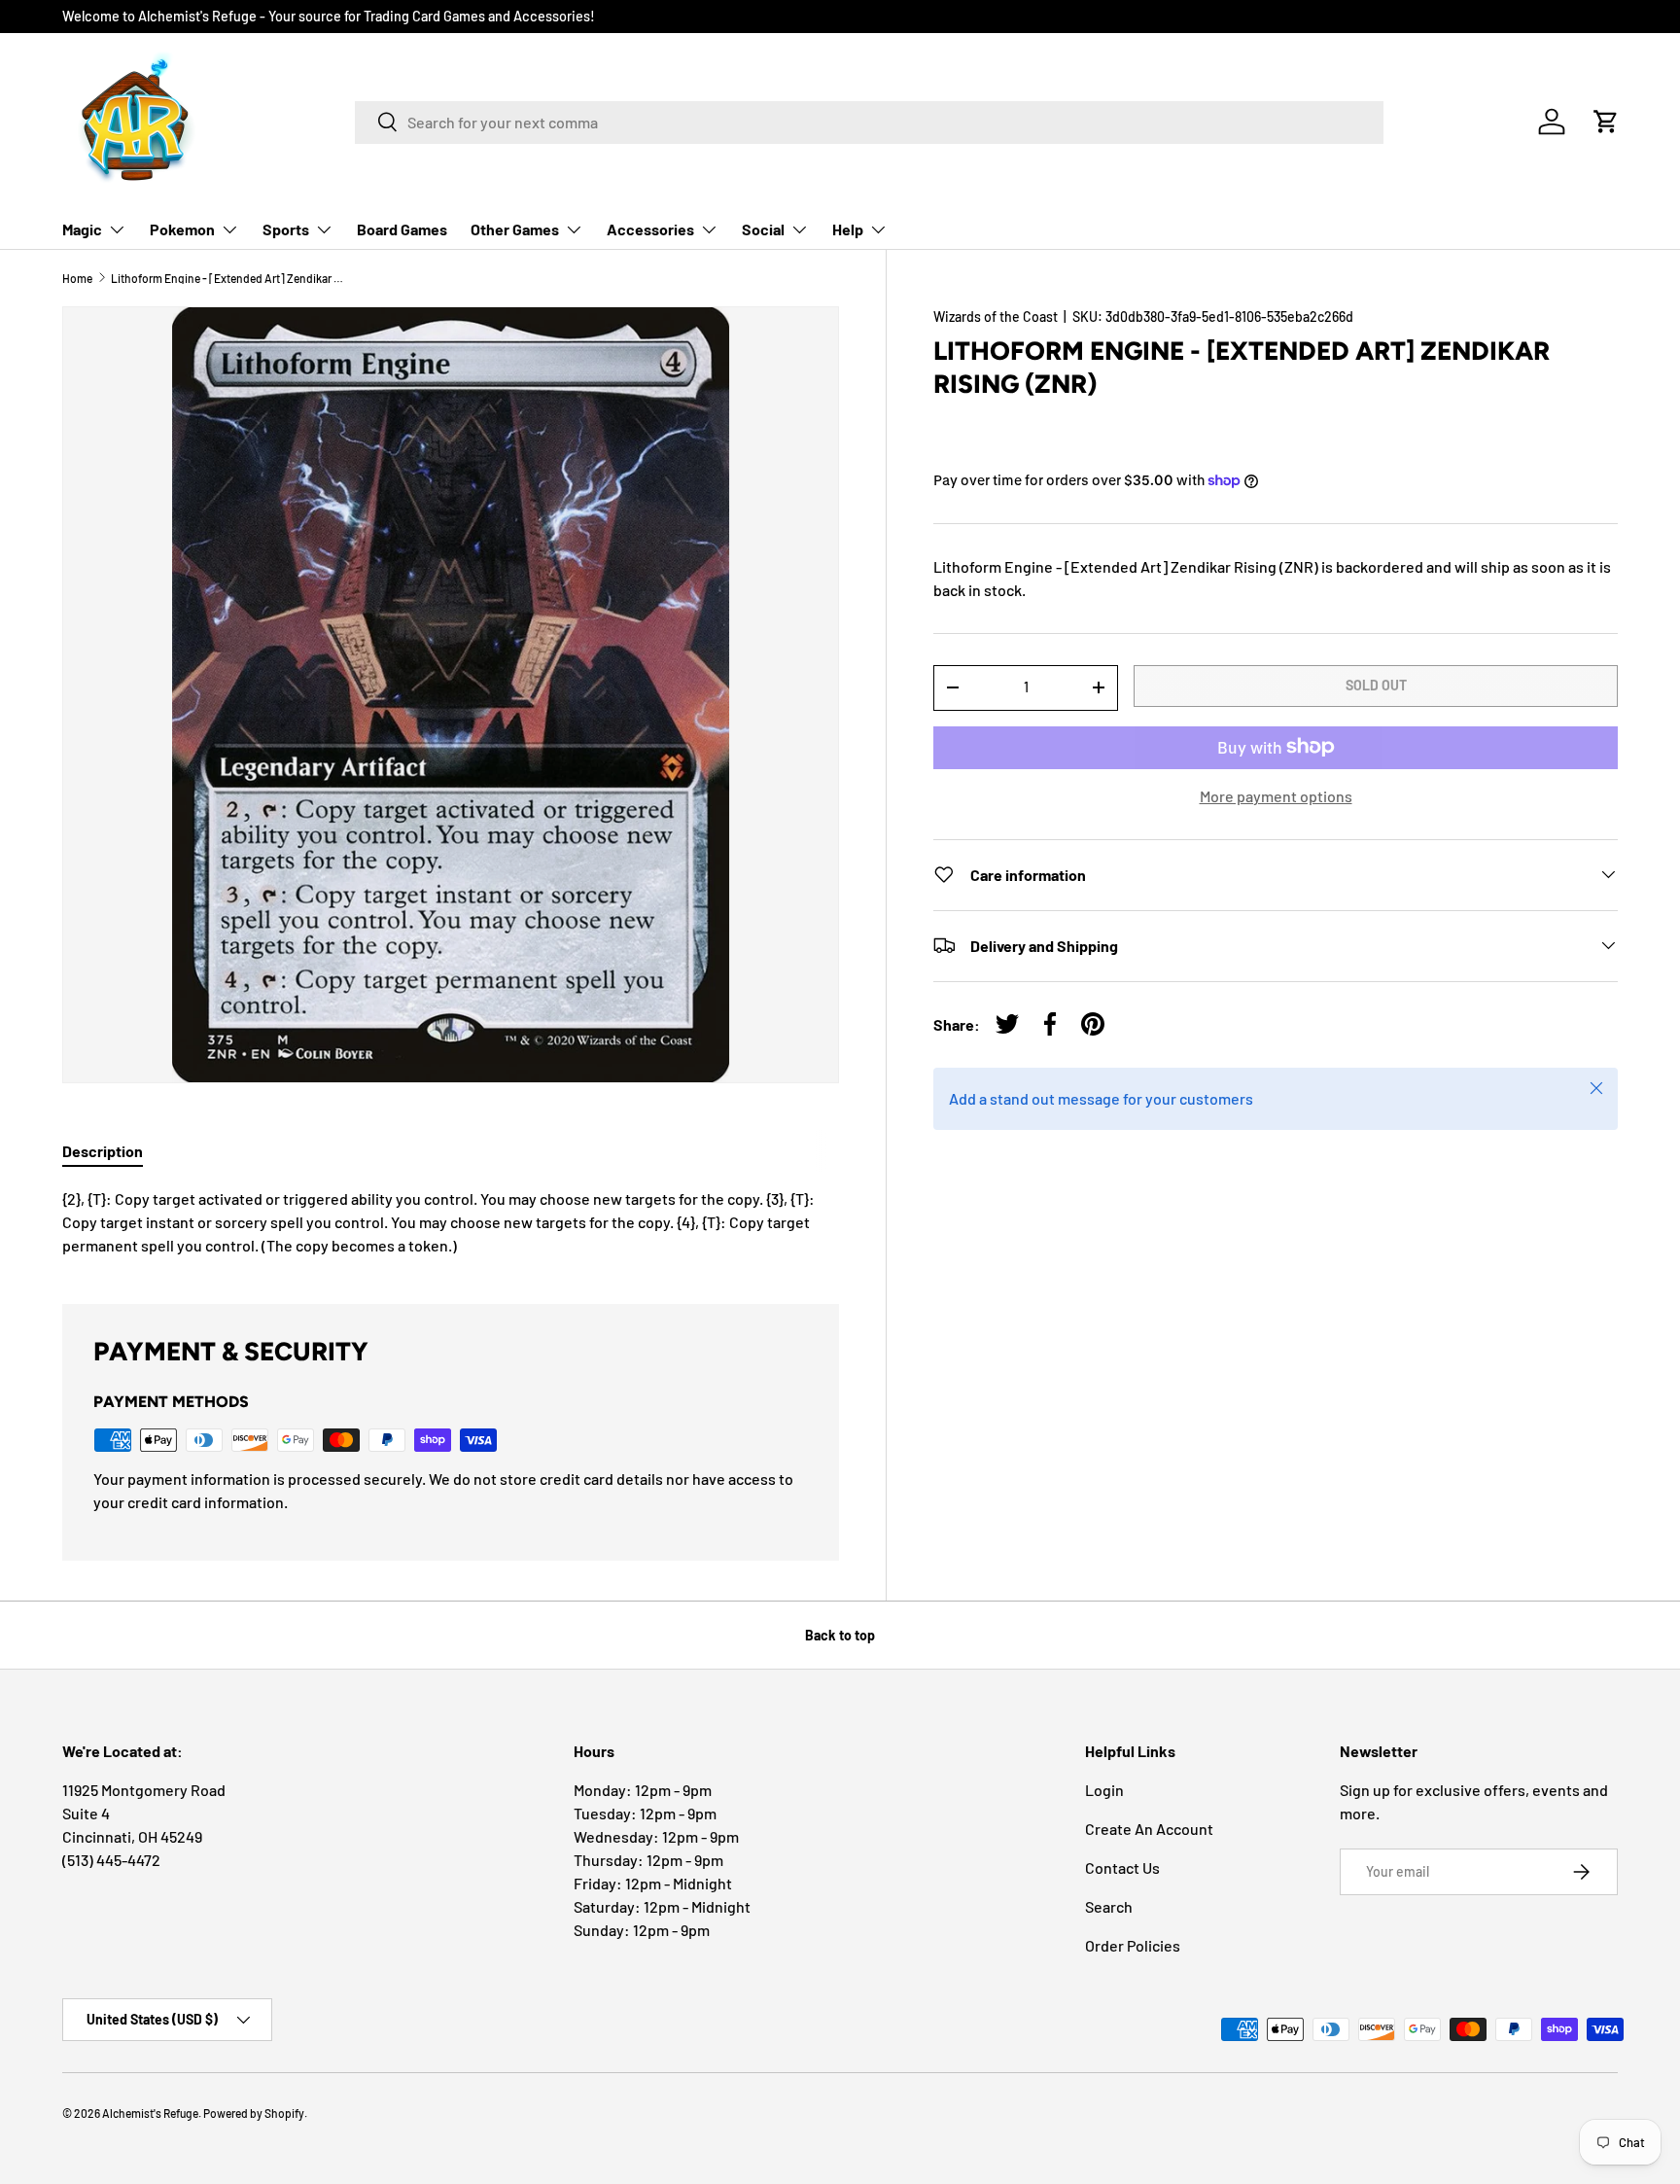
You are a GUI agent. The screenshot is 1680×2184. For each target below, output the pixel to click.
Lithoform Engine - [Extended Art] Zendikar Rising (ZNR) (227, 278)
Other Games (515, 229)
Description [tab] (103, 1151)
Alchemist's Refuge (150, 2113)
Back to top (840, 1635)
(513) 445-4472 (111, 1860)
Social (763, 229)
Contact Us (1122, 1867)
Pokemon (182, 229)
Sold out (1376, 685)
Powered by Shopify (254, 2113)
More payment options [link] (1276, 795)
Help (848, 229)
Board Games (402, 229)
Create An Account (1149, 1829)
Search (1109, 1906)
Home (77, 278)
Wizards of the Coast (996, 317)
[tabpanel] (451, 1222)
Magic (82, 229)
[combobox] (869, 122)
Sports (286, 229)
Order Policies (1133, 1945)
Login (1104, 1790)
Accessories (650, 229)
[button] (1606, 122)
